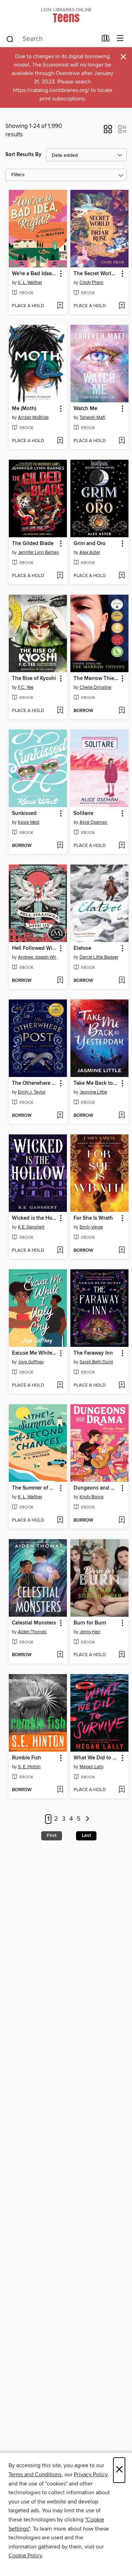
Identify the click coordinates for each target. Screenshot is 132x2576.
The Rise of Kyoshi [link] (34, 679)
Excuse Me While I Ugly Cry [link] (34, 1353)
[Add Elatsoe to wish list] (122, 981)
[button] (108, 131)
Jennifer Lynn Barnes (38, 552)
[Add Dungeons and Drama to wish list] (122, 1521)
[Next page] (88, 1819)
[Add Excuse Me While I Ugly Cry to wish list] (60, 1386)
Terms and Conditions (35, 2475)
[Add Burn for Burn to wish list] (122, 1655)
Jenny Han (90, 1632)
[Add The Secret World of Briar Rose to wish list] (122, 306)
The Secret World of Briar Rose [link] (96, 274)
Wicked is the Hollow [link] (34, 1218)
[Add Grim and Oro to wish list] (122, 576)
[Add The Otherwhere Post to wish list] (60, 1116)
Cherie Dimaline (95, 687)
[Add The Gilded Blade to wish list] (60, 576)
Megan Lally (92, 1767)
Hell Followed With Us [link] (34, 948)
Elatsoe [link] (82, 948)
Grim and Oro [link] (90, 544)
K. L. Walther (30, 283)
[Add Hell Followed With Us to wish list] (60, 981)
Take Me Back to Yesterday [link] (96, 1083)
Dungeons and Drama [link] (96, 1488)
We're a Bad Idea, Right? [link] (34, 274)
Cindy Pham (92, 283)
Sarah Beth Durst (96, 1362)
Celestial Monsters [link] (34, 1623)
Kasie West (29, 822)
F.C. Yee (26, 687)
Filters (18, 175)
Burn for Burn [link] (90, 1623)
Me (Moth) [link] (24, 409)
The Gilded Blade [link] (33, 544)
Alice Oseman (93, 822)
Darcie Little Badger (99, 957)
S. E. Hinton (29, 1767)
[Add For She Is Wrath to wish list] (122, 1251)
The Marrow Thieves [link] (96, 679)
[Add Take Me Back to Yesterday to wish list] (122, 1116)
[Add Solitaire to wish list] (122, 846)
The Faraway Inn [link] (93, 1353)
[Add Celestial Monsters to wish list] (60, 1655)
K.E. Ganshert (31, 1227)
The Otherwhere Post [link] (34, 1083)
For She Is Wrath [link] (93, 1218)
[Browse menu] (120, 39)
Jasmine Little (93, 1092)
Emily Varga (91, 1227)
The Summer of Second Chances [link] (34, 1488)
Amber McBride (33, 417)
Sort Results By (23, 154)
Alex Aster (90, 552)
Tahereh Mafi (92, 417)
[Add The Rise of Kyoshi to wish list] (60, 711)
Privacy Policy (91, 2475)
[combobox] (51, 39)
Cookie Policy (25, 2556)
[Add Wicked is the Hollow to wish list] (60, 1251)
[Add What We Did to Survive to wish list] (122, 1790)
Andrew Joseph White (39, 957)
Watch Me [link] (85, 409)
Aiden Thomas (32, 1632)
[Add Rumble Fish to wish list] (60, 1790)
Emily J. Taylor (32, 1092)
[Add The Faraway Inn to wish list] (122, 1386)
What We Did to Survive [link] (96, 1758)
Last (86, 1835)
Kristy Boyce (92, 1497)
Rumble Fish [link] (27, 1758)
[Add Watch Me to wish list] (122, 441)
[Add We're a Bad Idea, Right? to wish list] (60, 306)
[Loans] (106, 40)
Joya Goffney (31, 1362)
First (52, 1835)
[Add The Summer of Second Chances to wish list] (60, 1521)
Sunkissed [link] (24, 813)
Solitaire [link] (83, 813)
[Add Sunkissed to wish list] (60, 846)
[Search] (10, 39)
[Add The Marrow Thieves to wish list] (122, 711)
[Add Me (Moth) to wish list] (60, 441)
